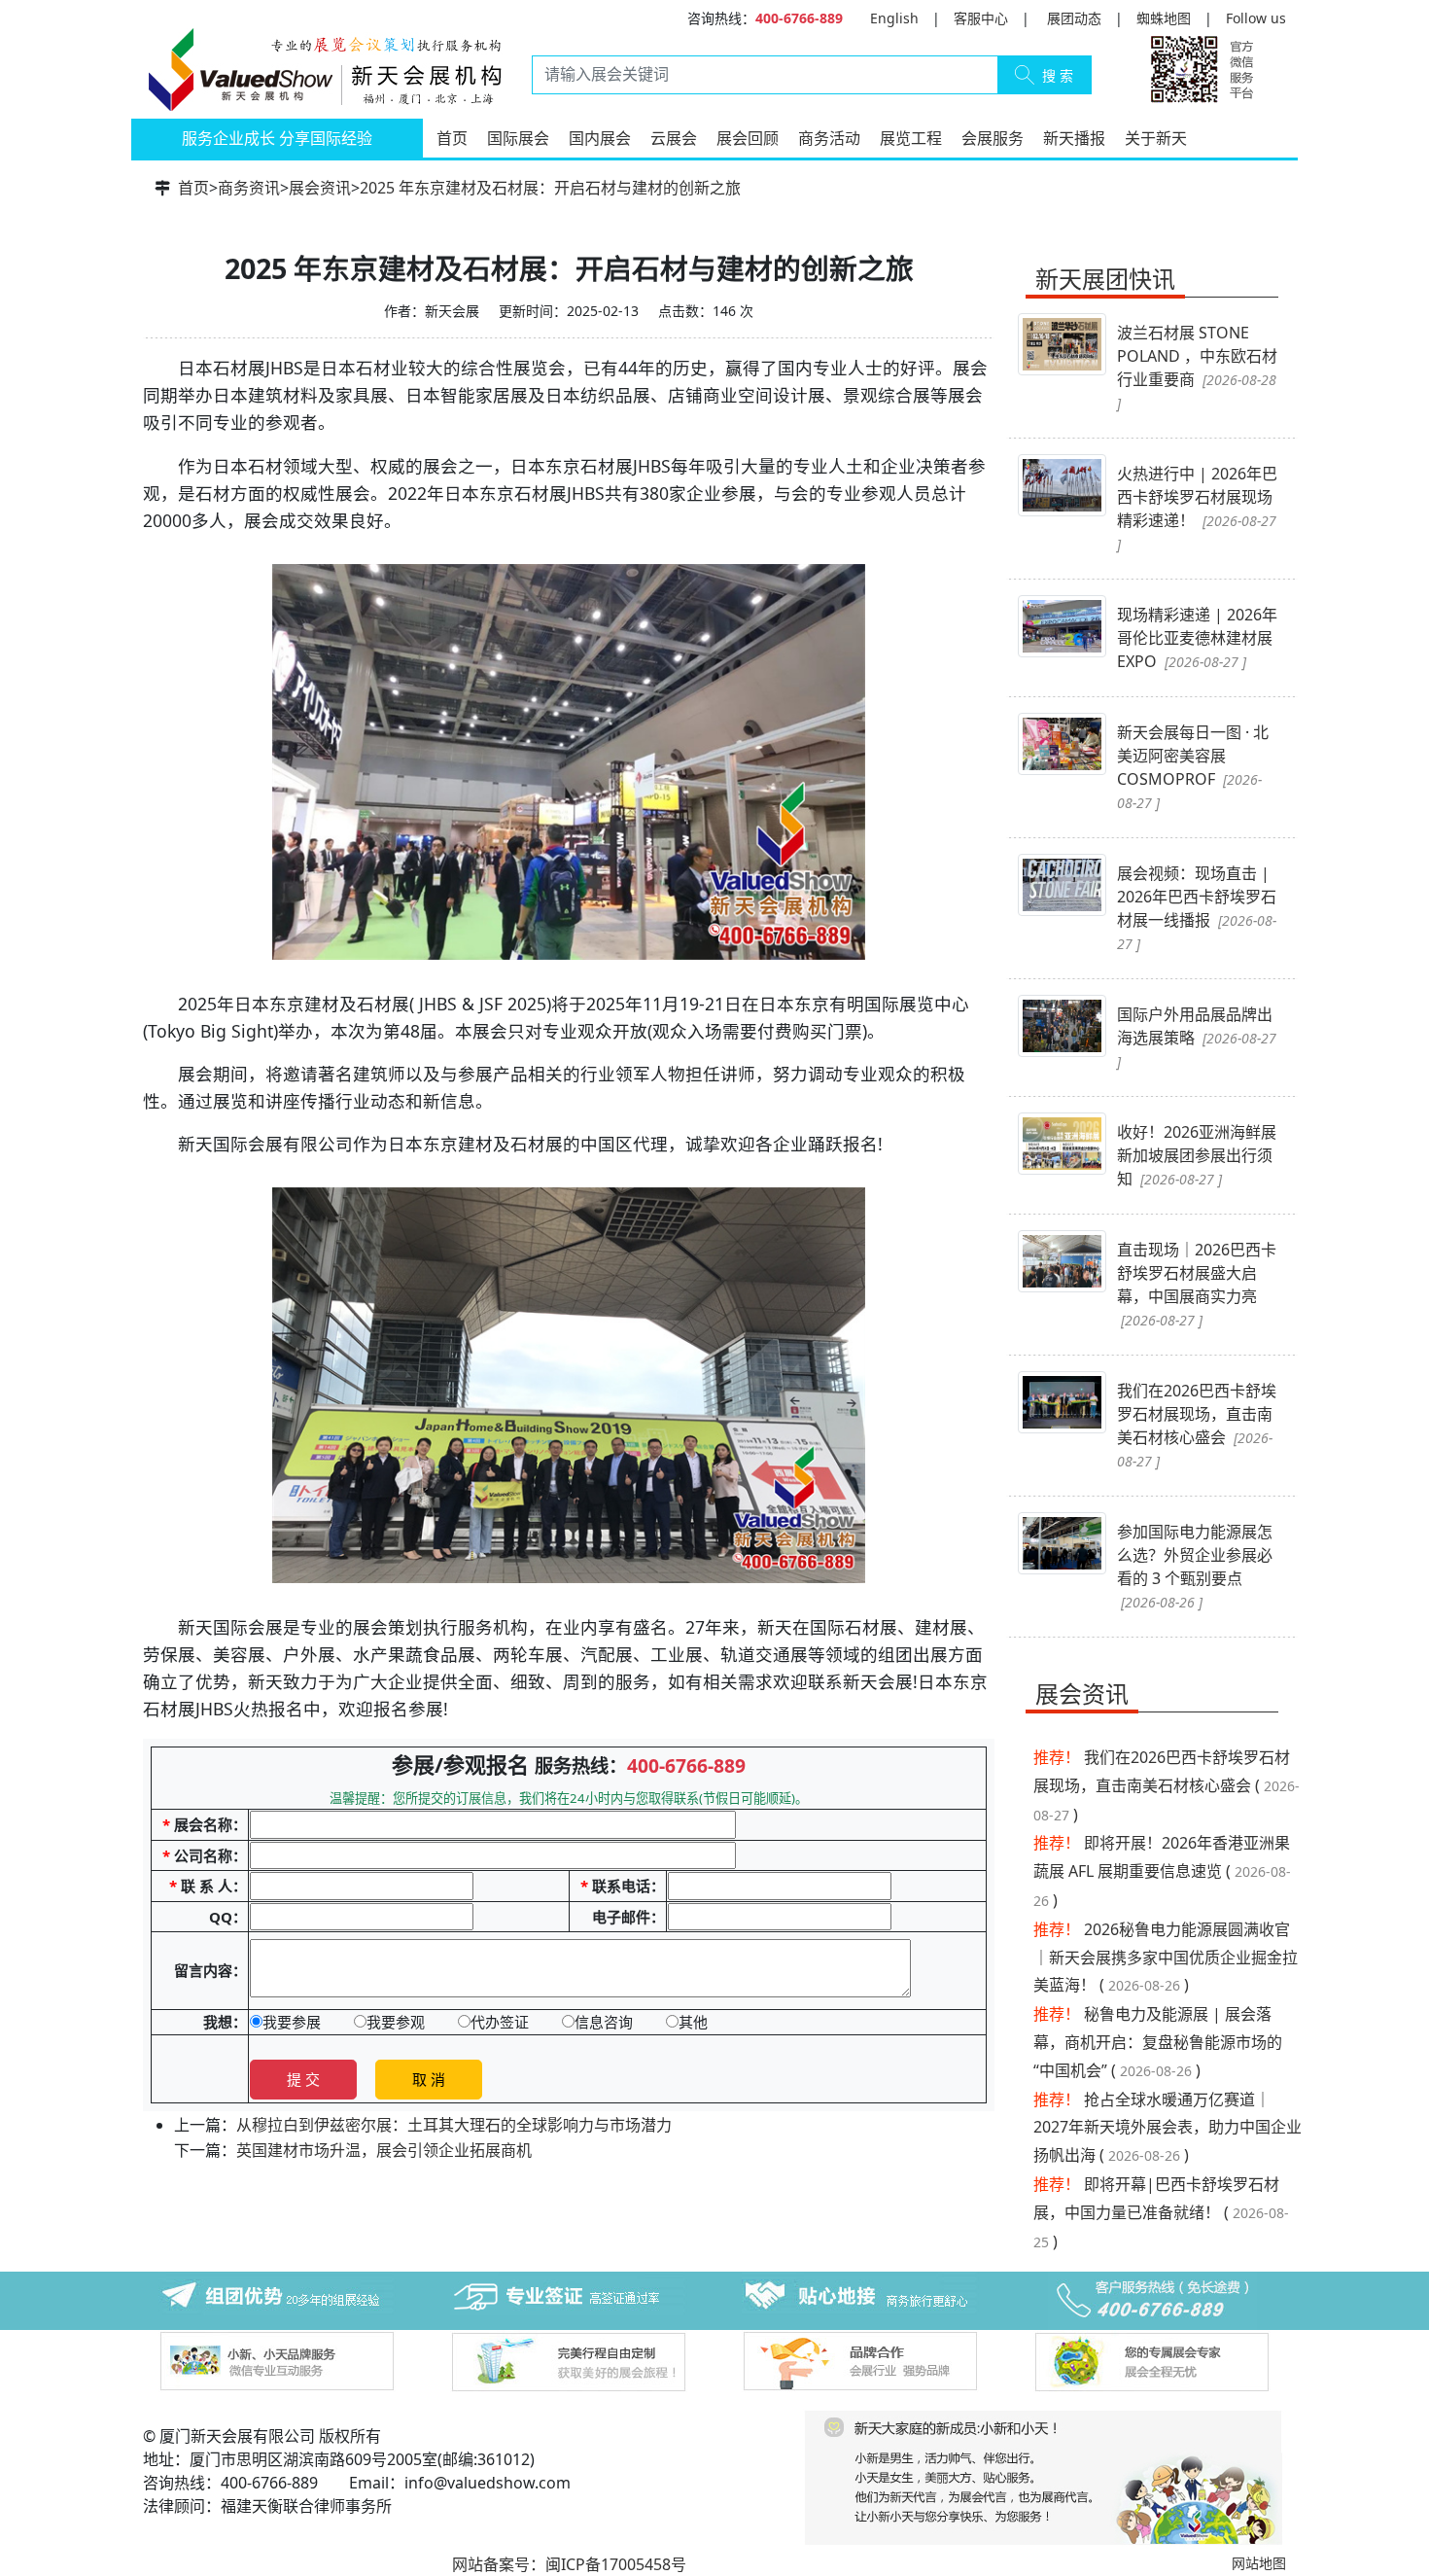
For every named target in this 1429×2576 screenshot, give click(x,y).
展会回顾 (748, 138)
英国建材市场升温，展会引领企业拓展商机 (384, 2150)
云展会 (674, 138)
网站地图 (1259, 2563)
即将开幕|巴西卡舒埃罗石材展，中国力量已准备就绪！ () (1161, 2213)
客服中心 (981, 18)
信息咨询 (604, 2022)
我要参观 (396, 2022)
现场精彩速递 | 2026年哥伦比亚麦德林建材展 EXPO (1197, 638)
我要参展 (292, 2022)
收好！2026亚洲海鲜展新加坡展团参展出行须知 (1197, 1155)
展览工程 (911, 138)
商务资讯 (249, 188)
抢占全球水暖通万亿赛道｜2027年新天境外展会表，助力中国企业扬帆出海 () (1168, 2128)
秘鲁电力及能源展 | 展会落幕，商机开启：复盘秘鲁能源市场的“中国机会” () (1158, 2042)
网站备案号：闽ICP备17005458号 (569, 2564)
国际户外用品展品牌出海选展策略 (1197, 1037)
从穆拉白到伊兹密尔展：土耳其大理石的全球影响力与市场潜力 (454, 2125)
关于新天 (1156, 138)
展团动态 (1074, 18)
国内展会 (600, 138)
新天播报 (1074, 138)
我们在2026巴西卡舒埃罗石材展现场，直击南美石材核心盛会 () (1167, 1786)
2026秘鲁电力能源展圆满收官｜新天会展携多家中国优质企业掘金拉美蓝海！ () (1166, 1958)
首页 (452, 138)
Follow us (1256, 18)
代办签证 (500, 2022)
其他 (693, 2022)
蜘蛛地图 (1164, 18)
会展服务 (993, 138)
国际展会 (518, 138)
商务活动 (829, 138)
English (894, 18)
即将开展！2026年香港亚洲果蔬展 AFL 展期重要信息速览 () (1162, 1871)
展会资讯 (320, 188)
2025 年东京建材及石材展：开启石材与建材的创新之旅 (550, 188)
